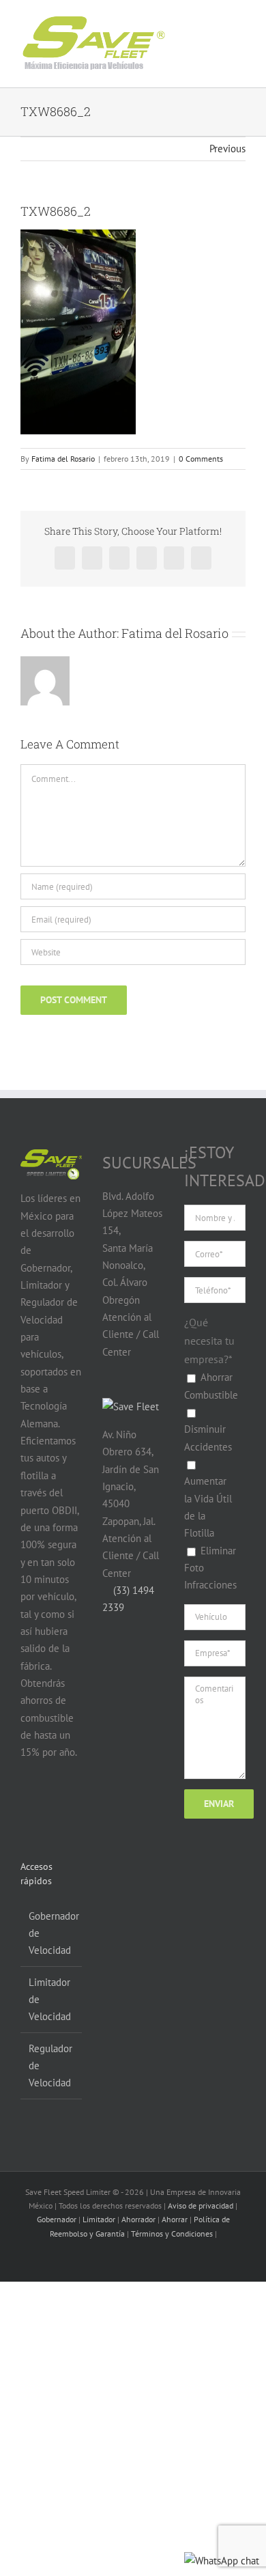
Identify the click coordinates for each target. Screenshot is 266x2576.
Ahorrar (175, 2219)
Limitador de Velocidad (50, 2000)
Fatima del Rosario (63, 459)
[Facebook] (28, 1806)
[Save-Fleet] (131, 1406)
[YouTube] (54, 1806)
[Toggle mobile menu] (226, 33)
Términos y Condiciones (172, 2234)
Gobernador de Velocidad (52, 1933)
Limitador (99, 2219)
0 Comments (201, 459)
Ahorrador (138, 2219)
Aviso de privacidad (201, 2206)
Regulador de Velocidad (50, 2066)
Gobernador (57, 2219)
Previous (227, 149)
